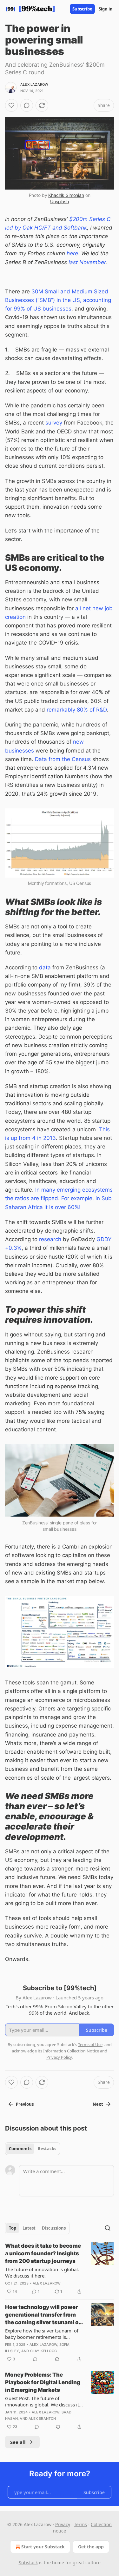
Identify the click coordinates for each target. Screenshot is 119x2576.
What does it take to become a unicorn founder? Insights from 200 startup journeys (43, 2253)
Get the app (91, 2547)
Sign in (106, 9)
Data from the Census (63, 759)
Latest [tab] (29, 2228)
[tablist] (33, 2149)
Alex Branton (42, 2419)
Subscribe (82, 9)
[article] (60, 2269)
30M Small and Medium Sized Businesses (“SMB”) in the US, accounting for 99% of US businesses (58, 300)
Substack (28, 2563)
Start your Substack (43, 2547)
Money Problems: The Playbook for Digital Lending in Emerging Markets (43, 2382)
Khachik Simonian (66, 195)
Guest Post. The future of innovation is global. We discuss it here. (42, 2401)
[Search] (108, 2228)
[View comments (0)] (27, 105)
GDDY (104, 1239)
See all (18, 2442)
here (72, 253)
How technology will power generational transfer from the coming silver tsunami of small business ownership (43, 2315)
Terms (80, 2524)
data (45, 967)
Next (98, 2104)
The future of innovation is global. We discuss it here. (42, 2272)
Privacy (63, 2524)
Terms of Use (90, 2044)
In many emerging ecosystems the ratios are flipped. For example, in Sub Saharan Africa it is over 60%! (59, 1198)
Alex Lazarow (34, 84)
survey (54, 423)
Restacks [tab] (47, 2149)
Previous (25, 2104)
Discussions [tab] (54, 2228)
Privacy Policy (59, 2057)
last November (87, 262)
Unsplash (60, 201)
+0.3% (13, 1248)
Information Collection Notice (71, 2051)
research (50, 1239)
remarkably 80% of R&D (77, 710)
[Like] (11, 105)
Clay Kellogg (43, 2351)
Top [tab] (13, 2228)
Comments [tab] (20, 2149)
